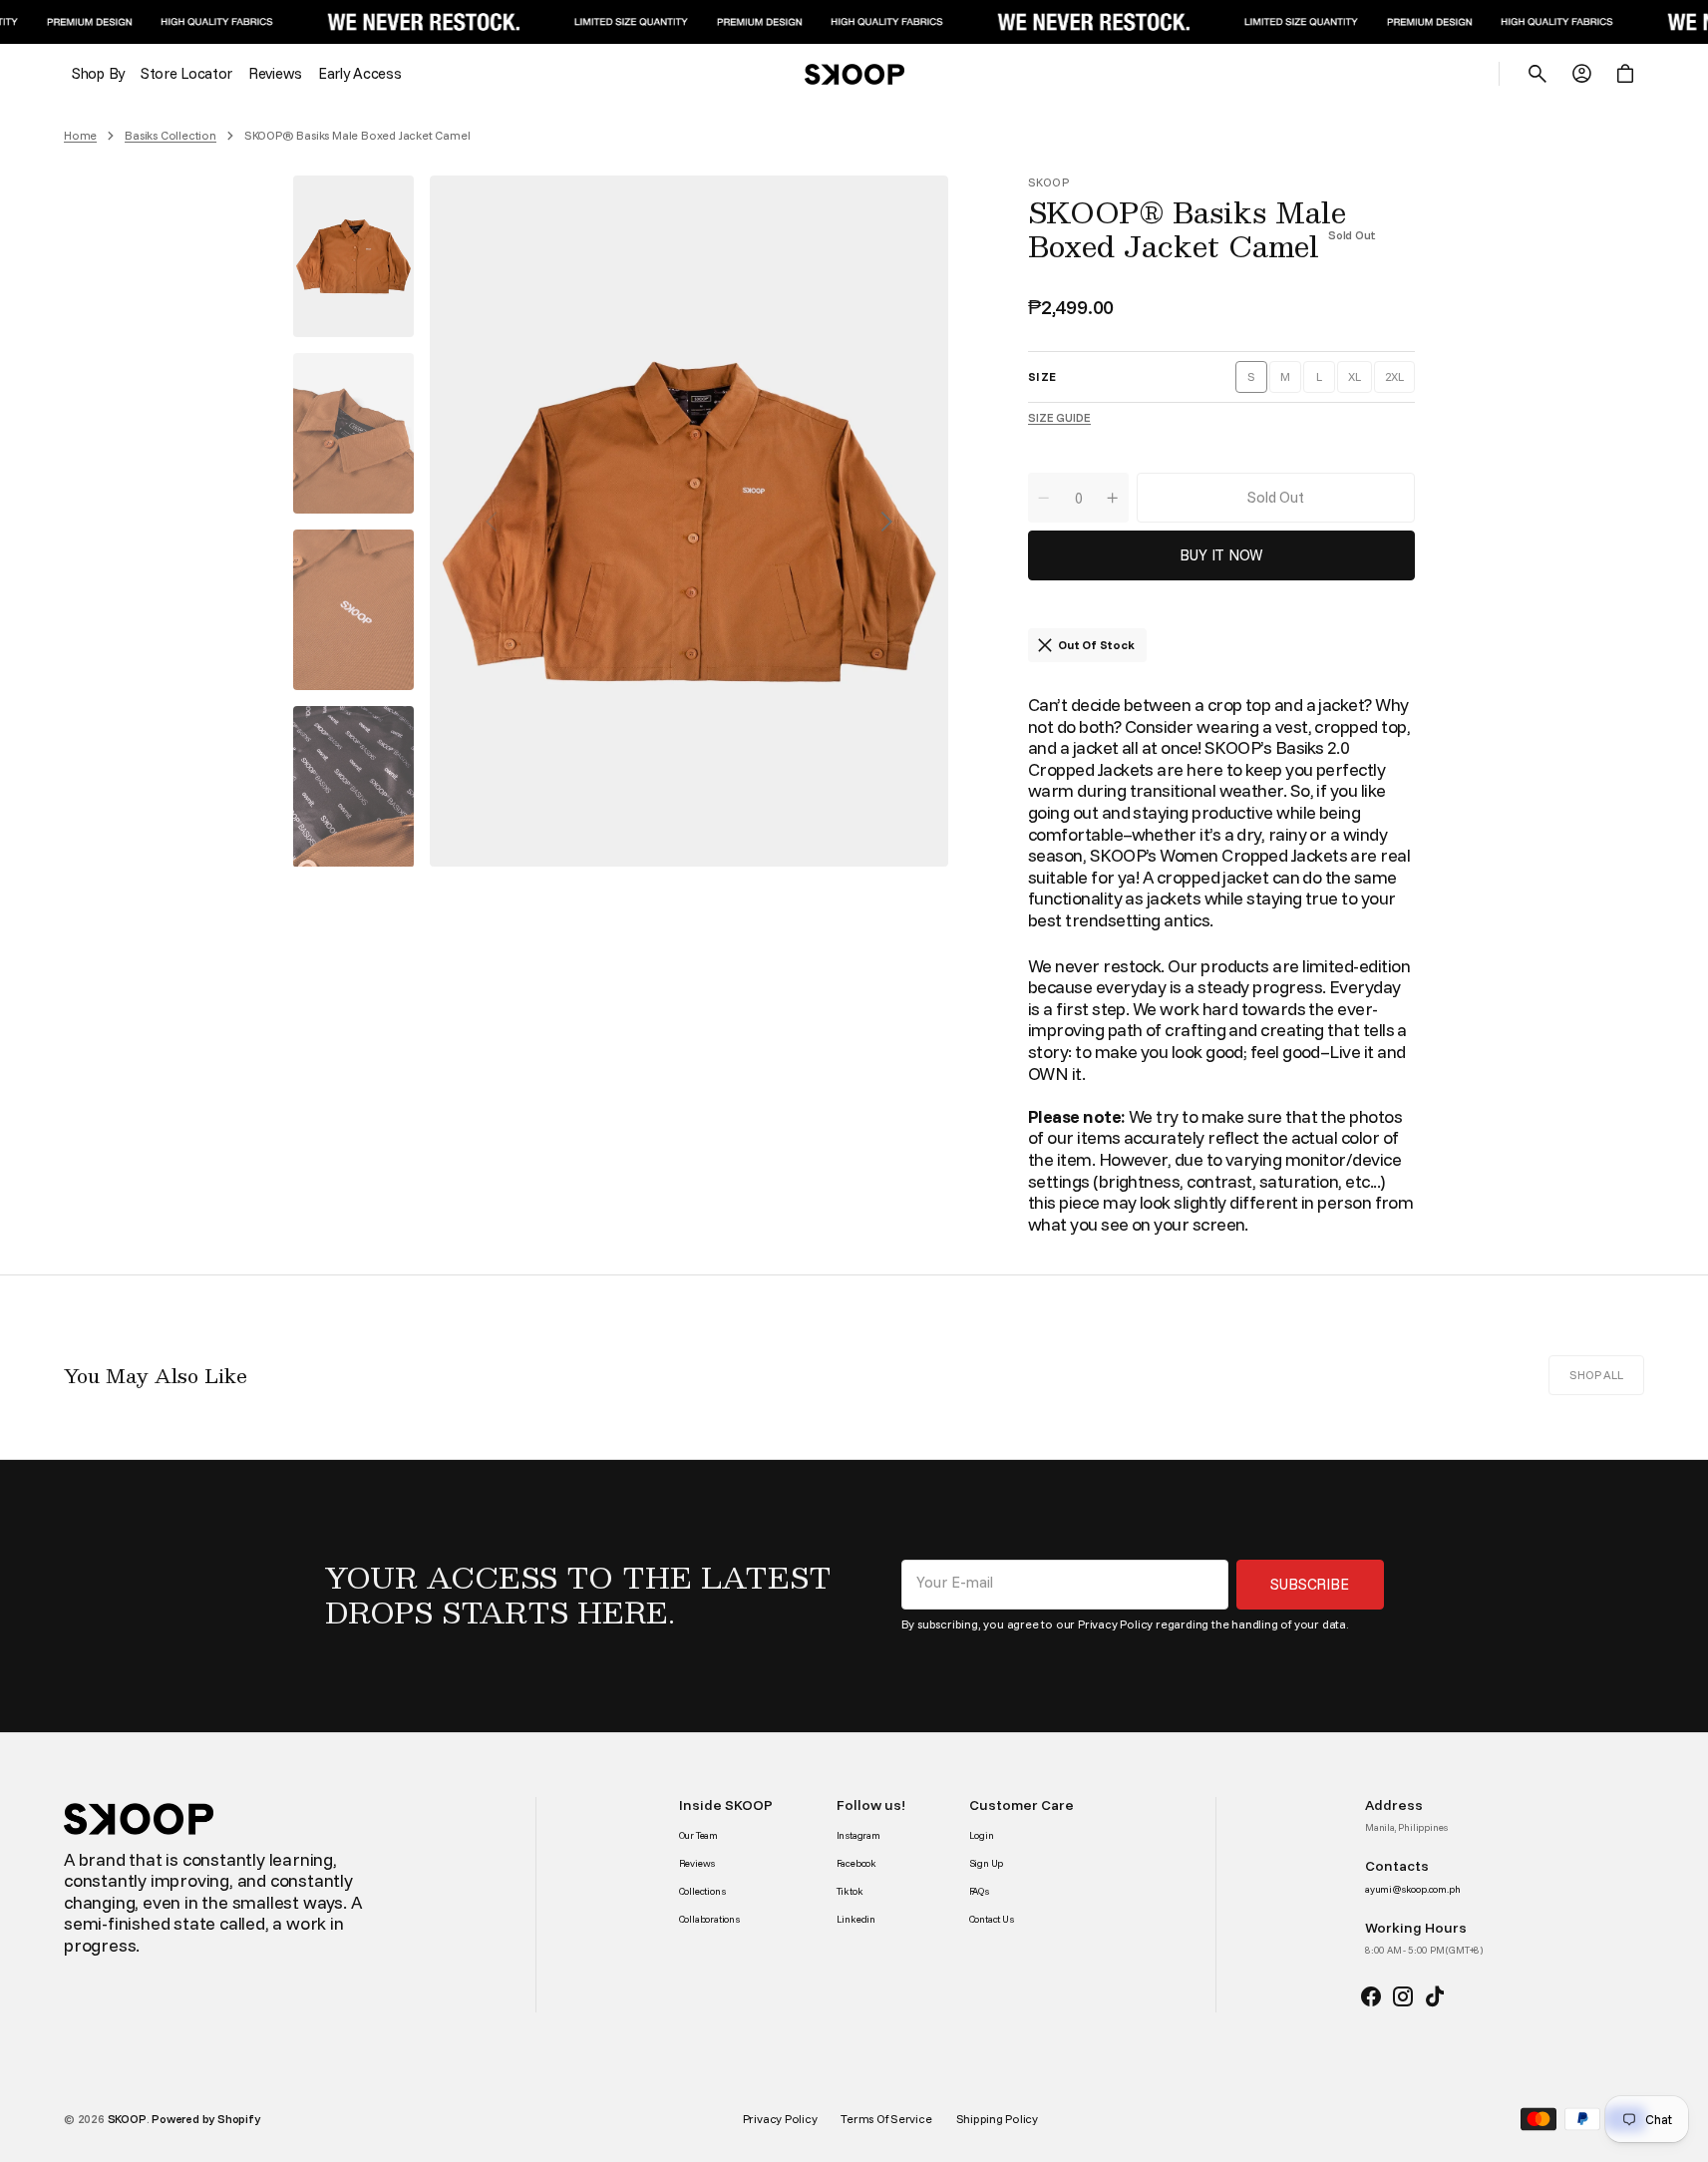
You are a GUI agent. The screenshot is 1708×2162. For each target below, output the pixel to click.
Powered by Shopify (205, 2119)
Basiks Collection (171, 136)
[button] (1537, 74)
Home (80, 136)
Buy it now (1221, 555)
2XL (1400, 381)
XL (1360, 381)
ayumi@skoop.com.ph (1412, 1890)
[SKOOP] (854, 74)
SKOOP (127, 2119)
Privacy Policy (1115, 1624)
